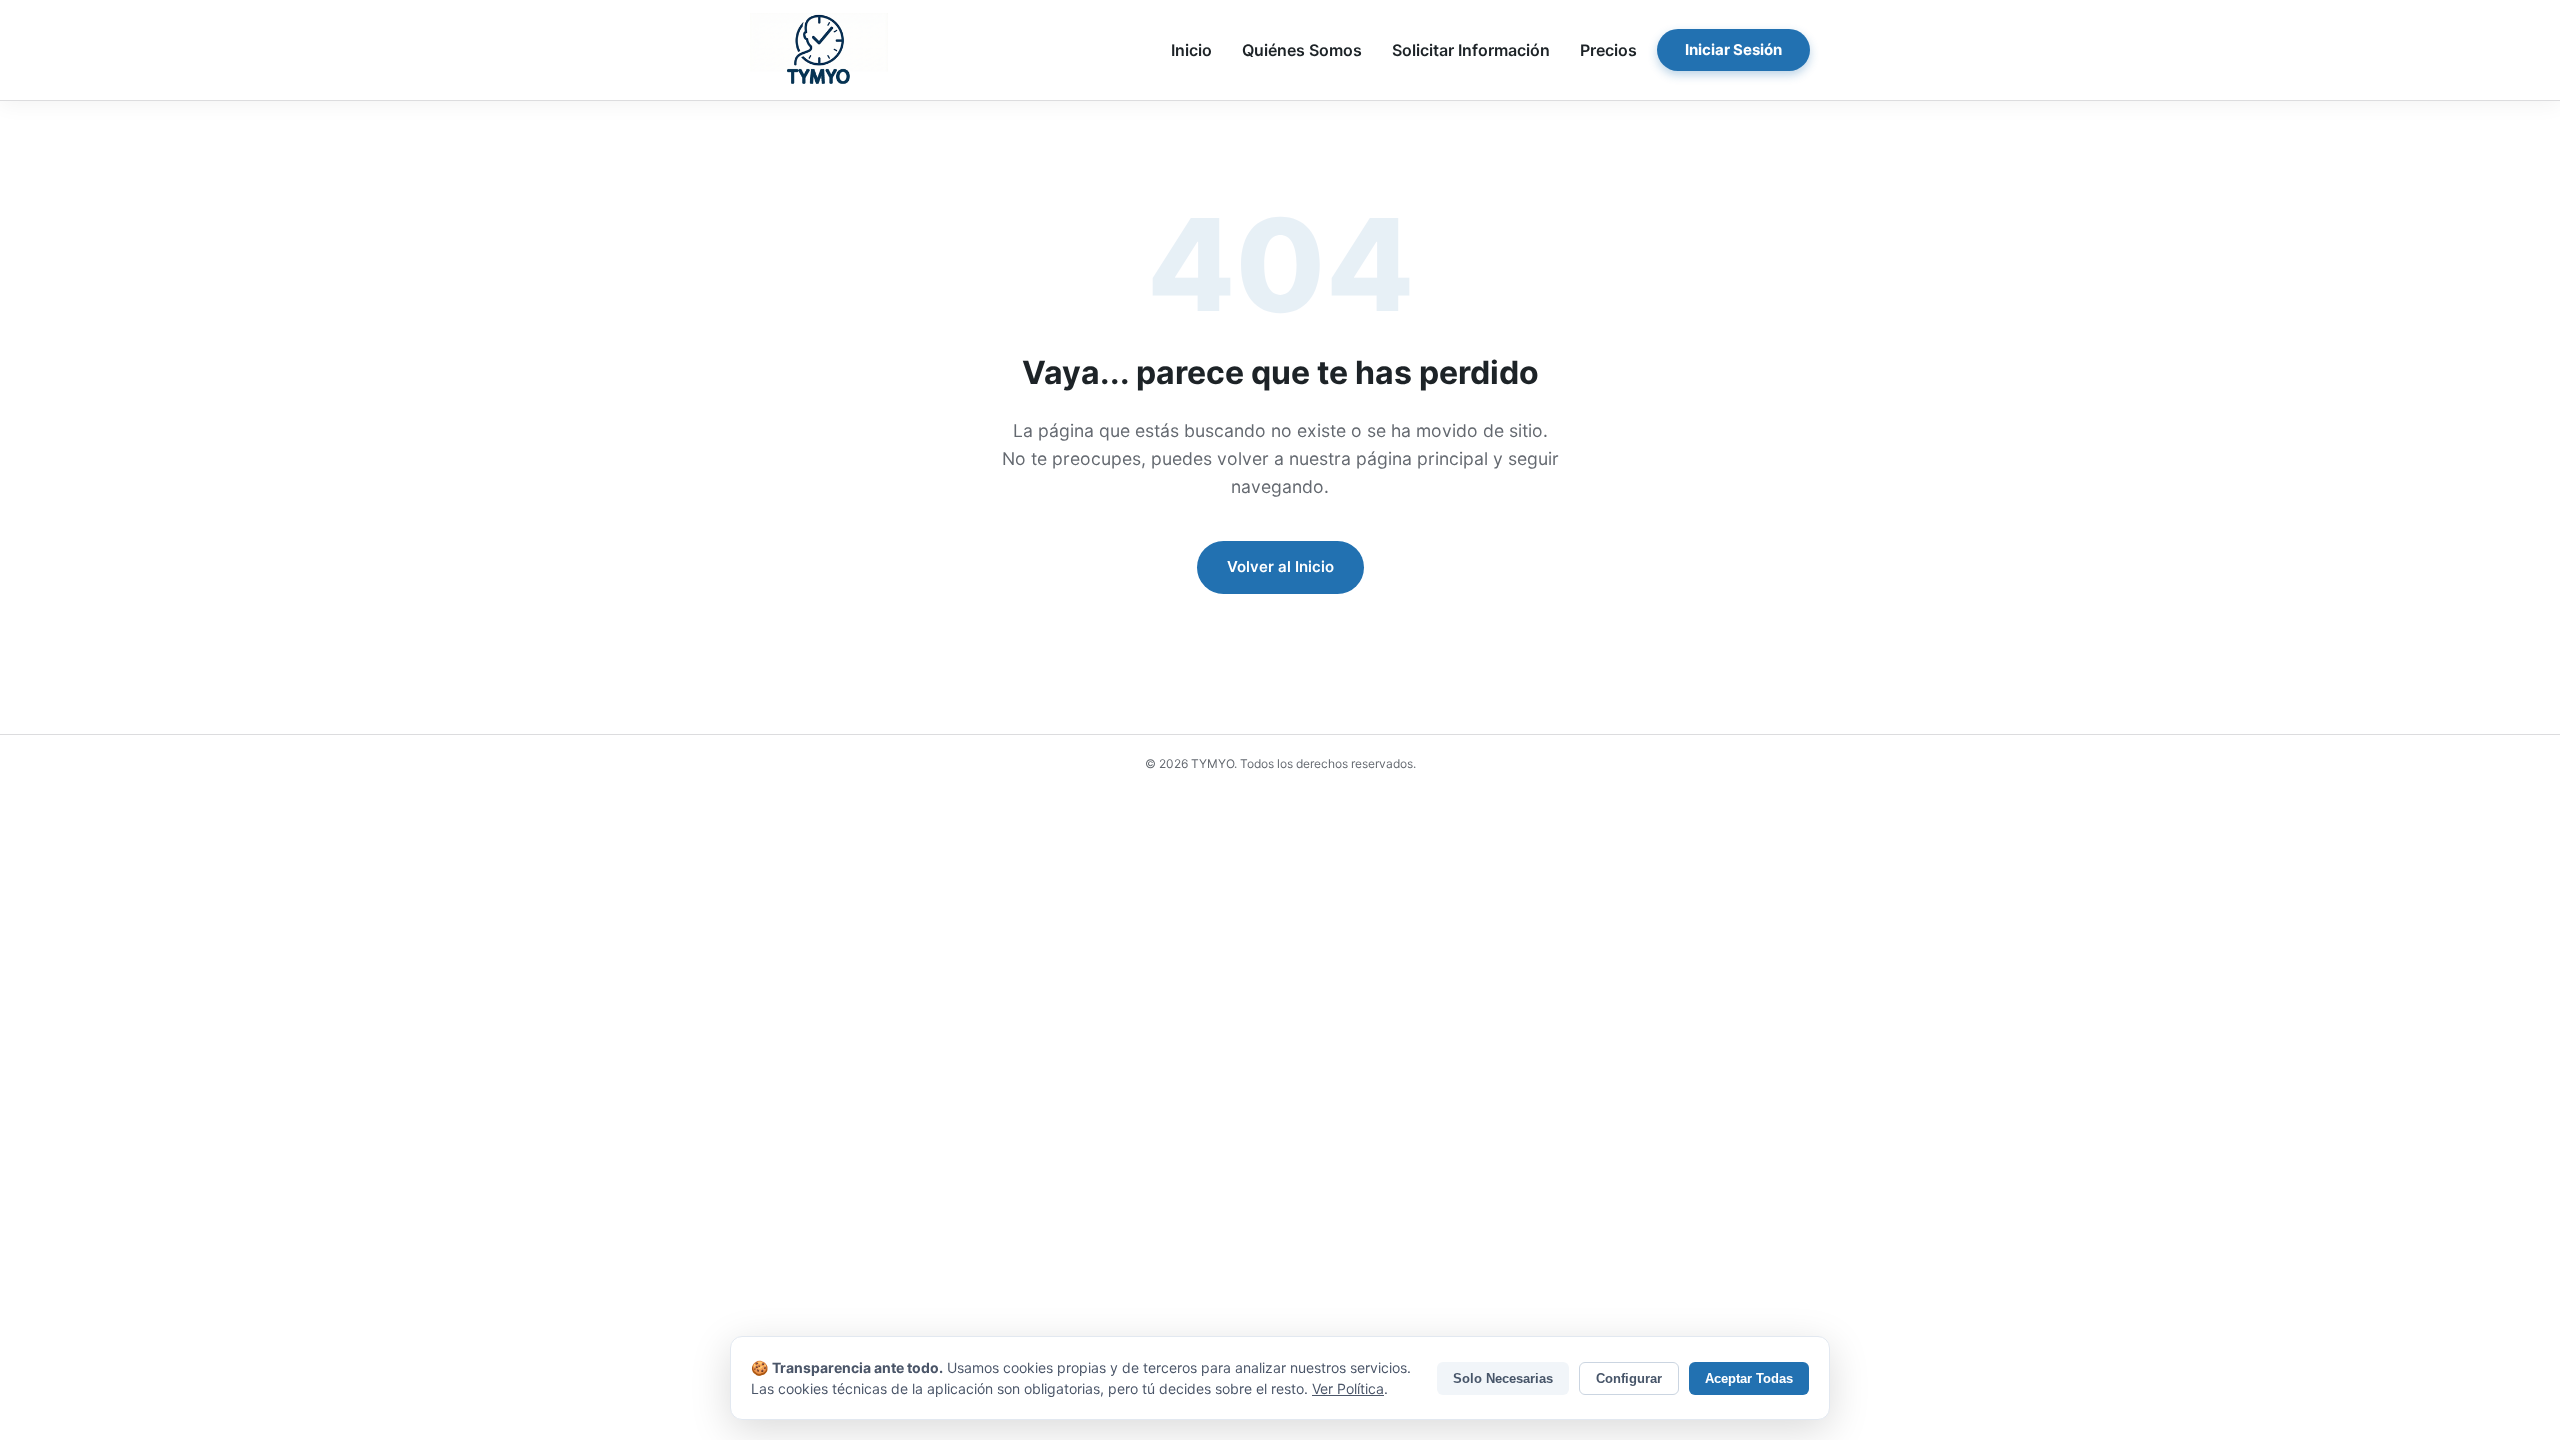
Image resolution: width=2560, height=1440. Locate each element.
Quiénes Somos (1302, 50)
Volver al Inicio (1280, 566)
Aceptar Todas (1749, 1378)
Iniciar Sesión (1733, 49)
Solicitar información (1471, 50)
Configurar (1629, 1378)
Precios (1608, 50)
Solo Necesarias (1503, 1378)
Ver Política (1348, 1388)
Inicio (1191, 50)
